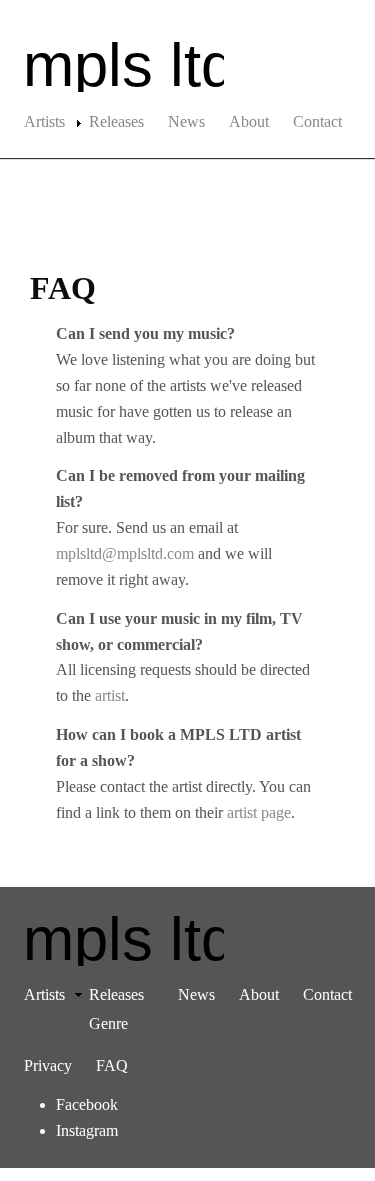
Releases (116, 121)
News (186, 121)
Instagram (87, 1130)
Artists (44, 121)
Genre (108, 1023)
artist (110, 695)
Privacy (48, 1065)
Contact (317, 121)
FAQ (112, 1065)
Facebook (87, 1104)
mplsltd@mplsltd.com (125, 553)
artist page (259, 812)
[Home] (187, 64)
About (249, 121)
